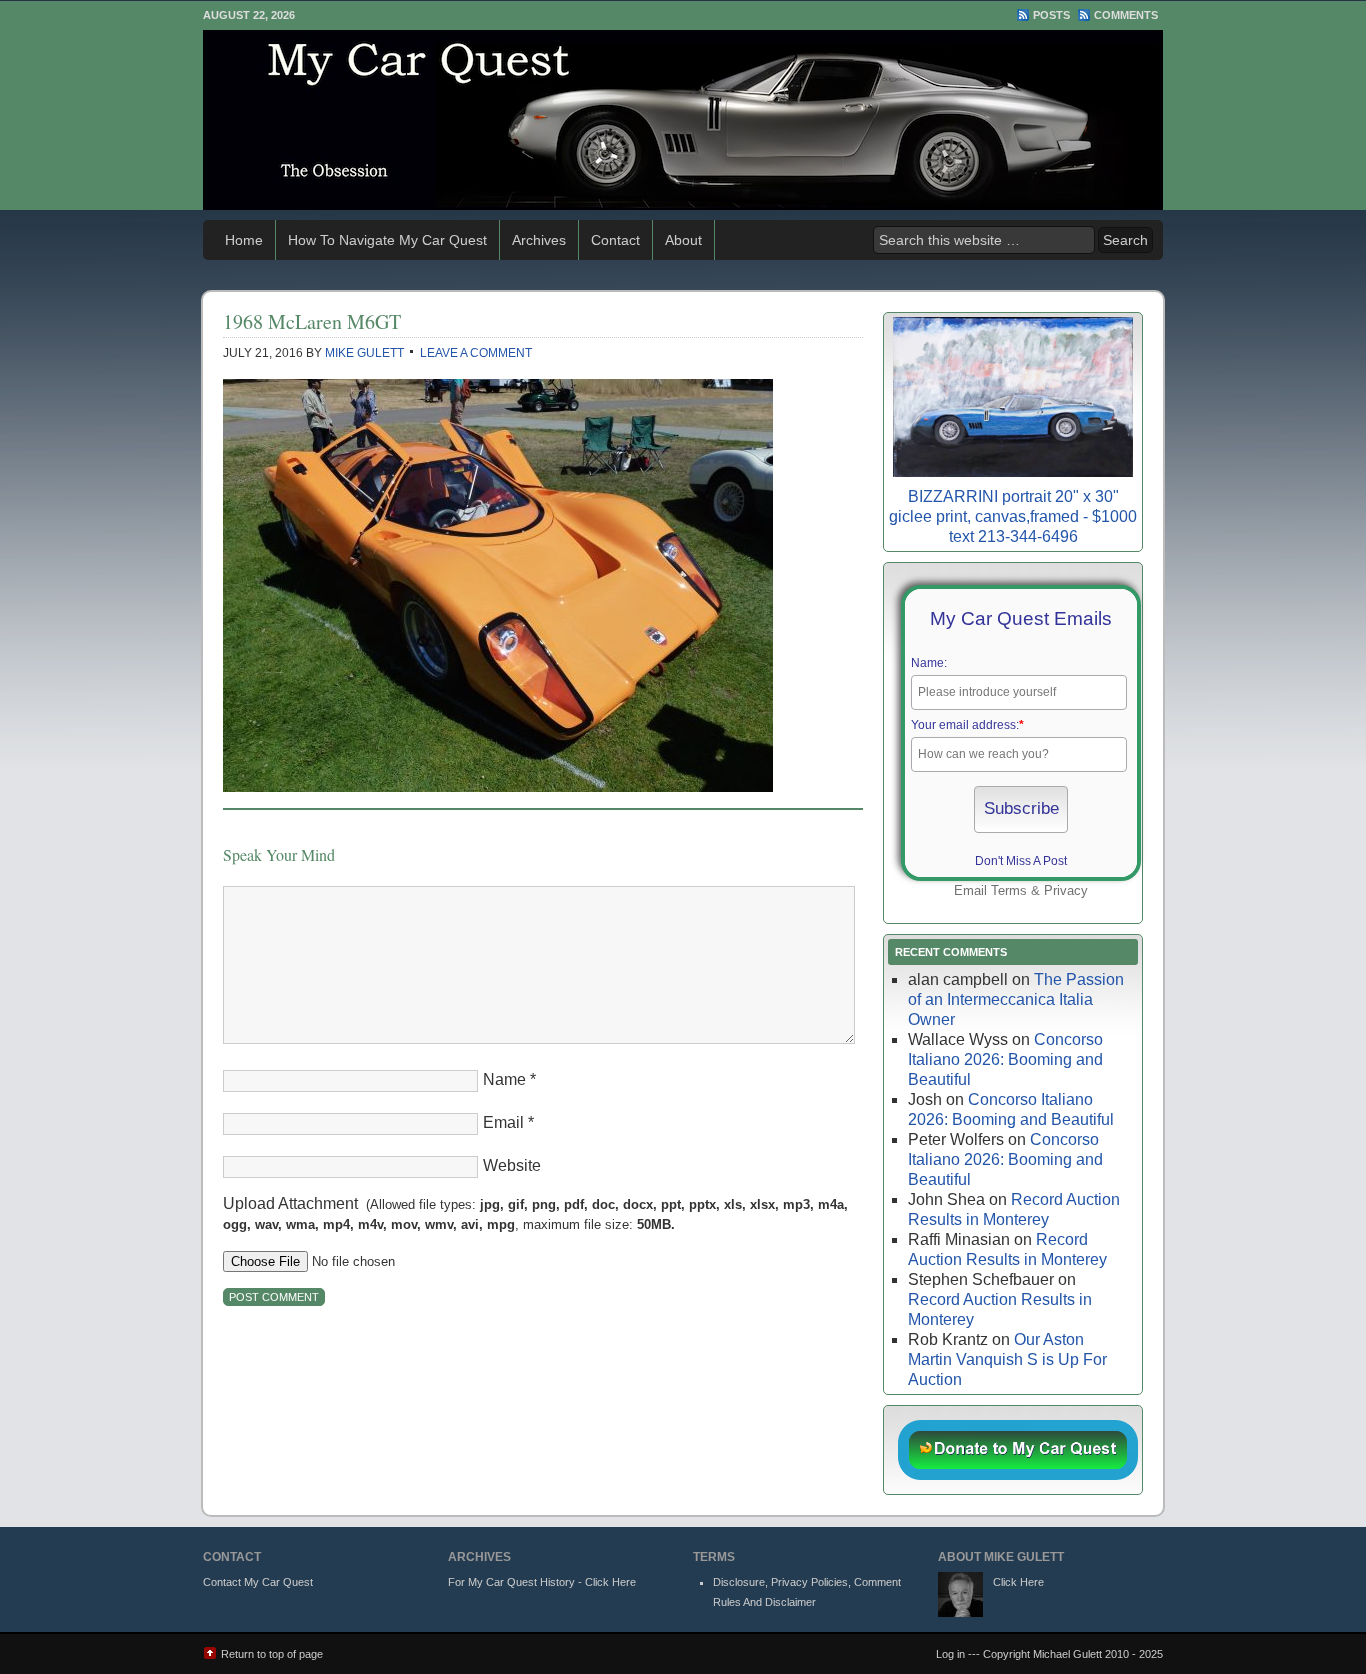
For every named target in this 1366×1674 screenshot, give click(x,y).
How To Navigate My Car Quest (387, 240)
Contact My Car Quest (258, 1582)
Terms (1009, 890)
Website (512, 1165)
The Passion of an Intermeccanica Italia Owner (1016, 999)
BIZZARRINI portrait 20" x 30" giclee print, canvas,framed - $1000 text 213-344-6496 (1013, 516)
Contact (615, 240)
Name (504, 1079)
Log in (950, 1654)
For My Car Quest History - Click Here (542, 1582)
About (683, 240)
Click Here (1018, 1582)
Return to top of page (272, 1654)
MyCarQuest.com (683, 120)
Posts (1051, 15)
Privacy (1066, 890)
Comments (1126, 15)
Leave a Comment (476, 353)
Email (503, 1122)
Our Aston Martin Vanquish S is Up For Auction (1007, 1359)
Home (244, 240)
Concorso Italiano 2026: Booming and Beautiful (1005, 1059)
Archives (539, 240)
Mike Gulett (364, 353)
